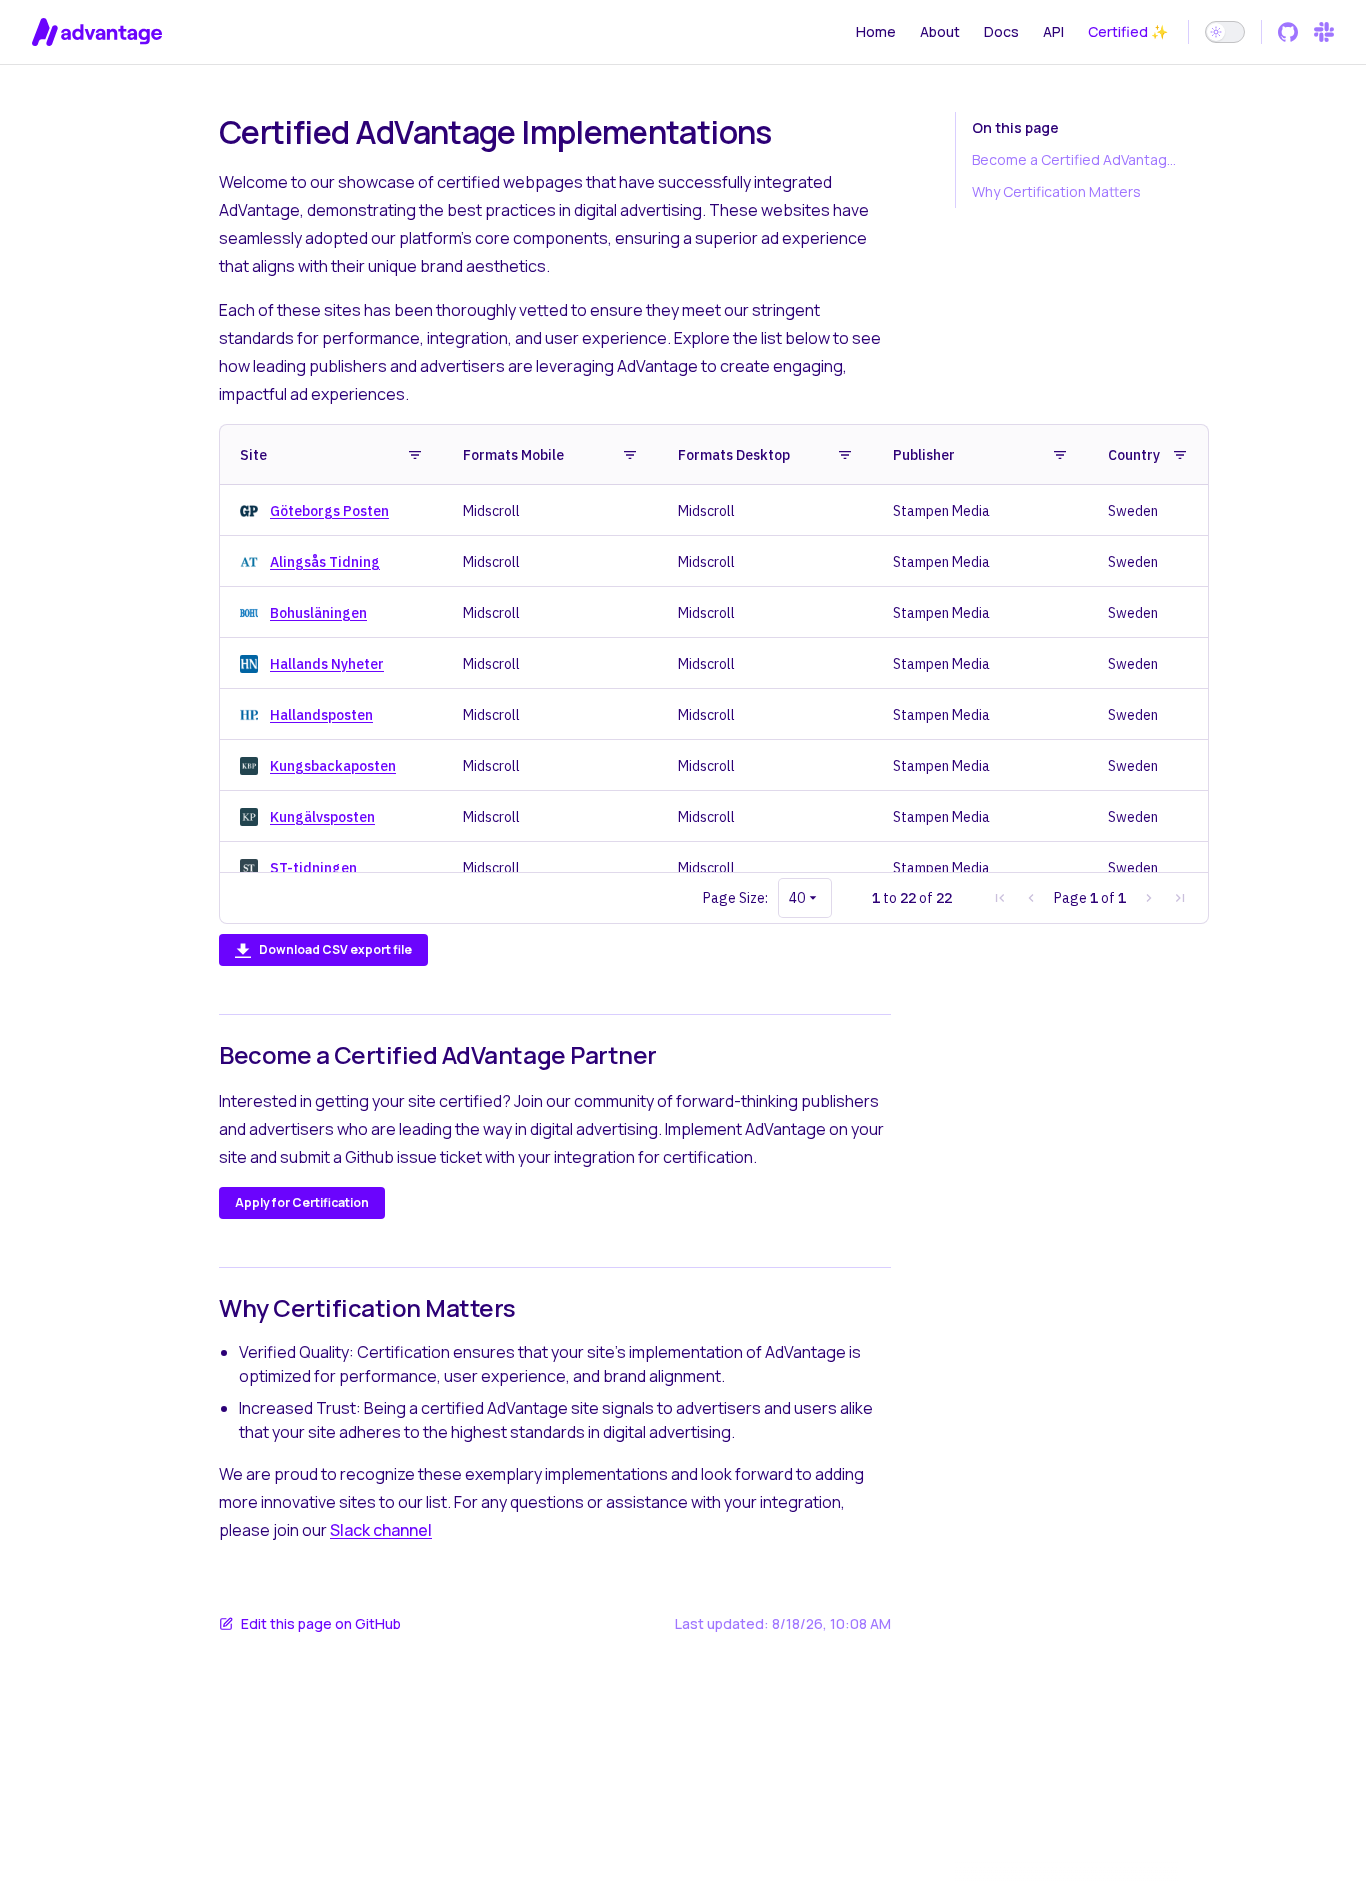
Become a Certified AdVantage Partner (1075, 159)
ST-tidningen (313, 868)
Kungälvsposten (322, 817)
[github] (1288, 32)
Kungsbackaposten (333, 766)
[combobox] (805, 898)
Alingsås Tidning (325, 562)
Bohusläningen (318, 613)
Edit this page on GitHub (321, 1623)
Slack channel (381, 1530)
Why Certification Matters (1056, 191)
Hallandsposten (321, 715)
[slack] (1324, 32)
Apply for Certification (302, 1202)
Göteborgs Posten (329, 511)
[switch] (1225, 32)
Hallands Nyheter (327, 664)
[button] (1180, 898)
